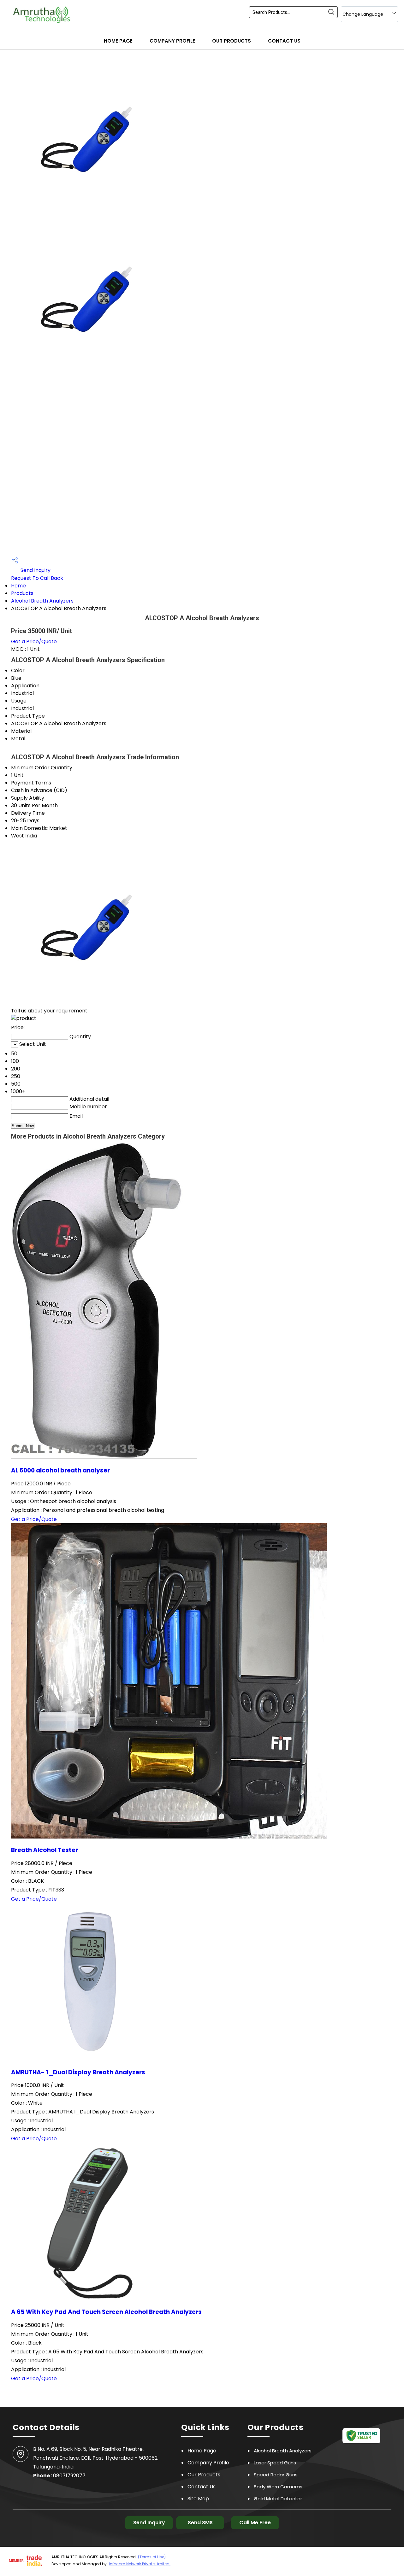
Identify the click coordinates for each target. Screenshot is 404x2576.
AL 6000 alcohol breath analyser (60, 1470)
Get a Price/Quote (34, 641)
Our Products (232, 41)
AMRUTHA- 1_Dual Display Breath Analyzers (78, 2072)
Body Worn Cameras (278, 2487)
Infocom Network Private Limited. (140, 2564)
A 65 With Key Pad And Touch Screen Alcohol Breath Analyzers (106, 2312)
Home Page (118, 41)
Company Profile (172, 41)
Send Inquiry (35, 570)
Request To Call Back (37, 578)
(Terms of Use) (152, 2557)
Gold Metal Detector (278, 2499)
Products (22, 593)
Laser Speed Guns (275, 2463)
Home (18, 586)
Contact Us (284, 41)
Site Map (198, 2499)
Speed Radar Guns (276, 2475)
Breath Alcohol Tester (45, 1850)
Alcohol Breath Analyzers (42, 601)
